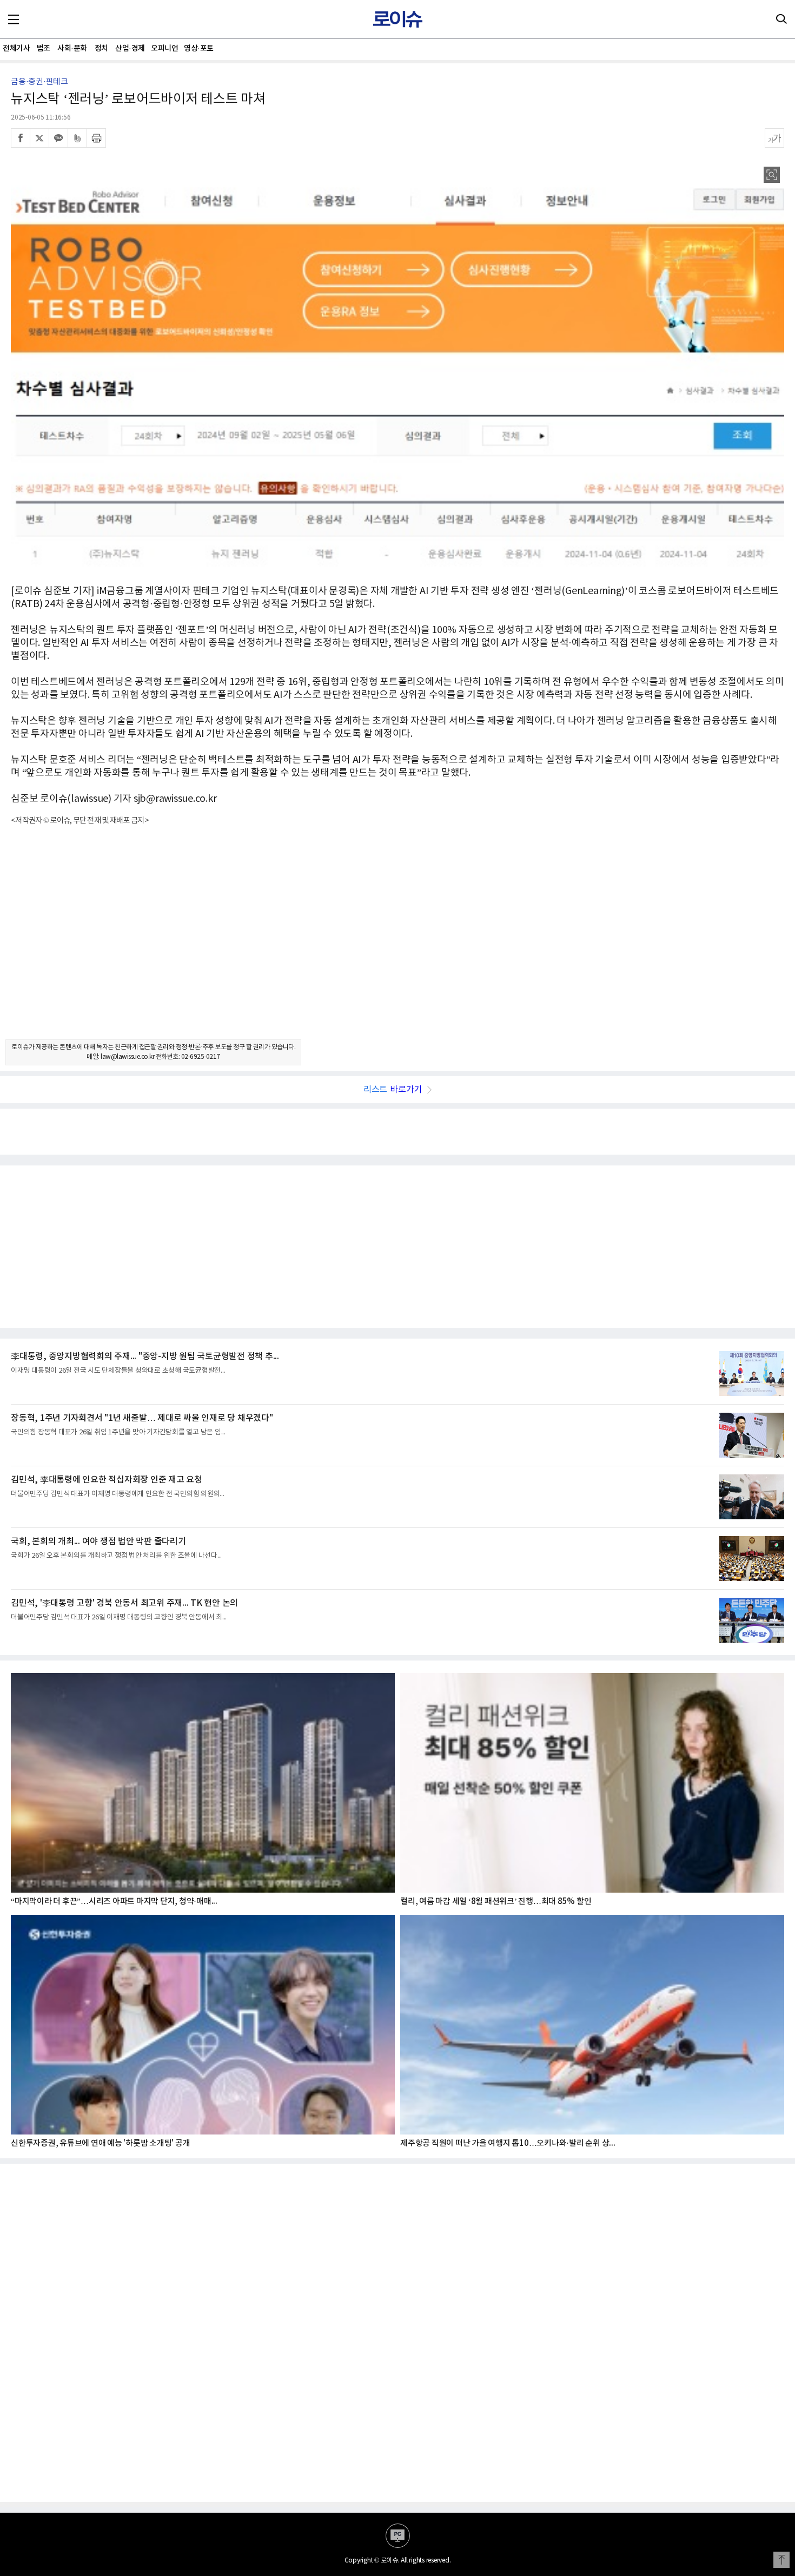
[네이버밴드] (77, 138)
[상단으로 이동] (781, 2560)
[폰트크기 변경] (774, 138)
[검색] (781, 19)
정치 (101, 48)
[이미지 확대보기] (772, 175)
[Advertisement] (398, 942)
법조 (44, 48)
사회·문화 (72, 48)
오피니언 (164, 48)
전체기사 (16, 48)
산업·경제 (130, 48)
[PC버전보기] (398, 2536)
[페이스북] (21, 138)
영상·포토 (199, 48)
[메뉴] (14, 19)
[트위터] (39, 138)
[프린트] (96, 138)
